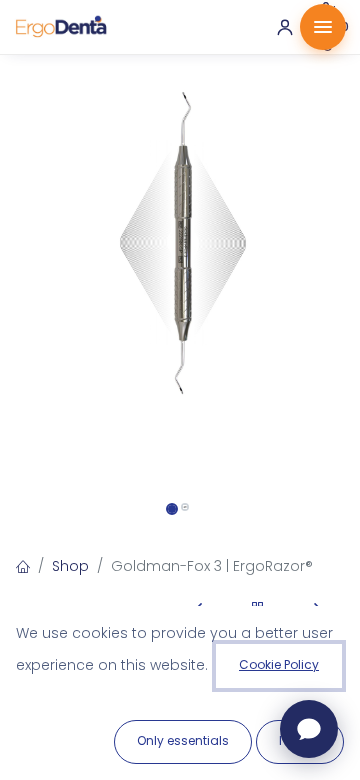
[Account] (285, 27)
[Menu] (323, 27)
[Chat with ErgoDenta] (309, 729)
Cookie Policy (279, 664)
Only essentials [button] (183, 740)
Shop (70, 566)
